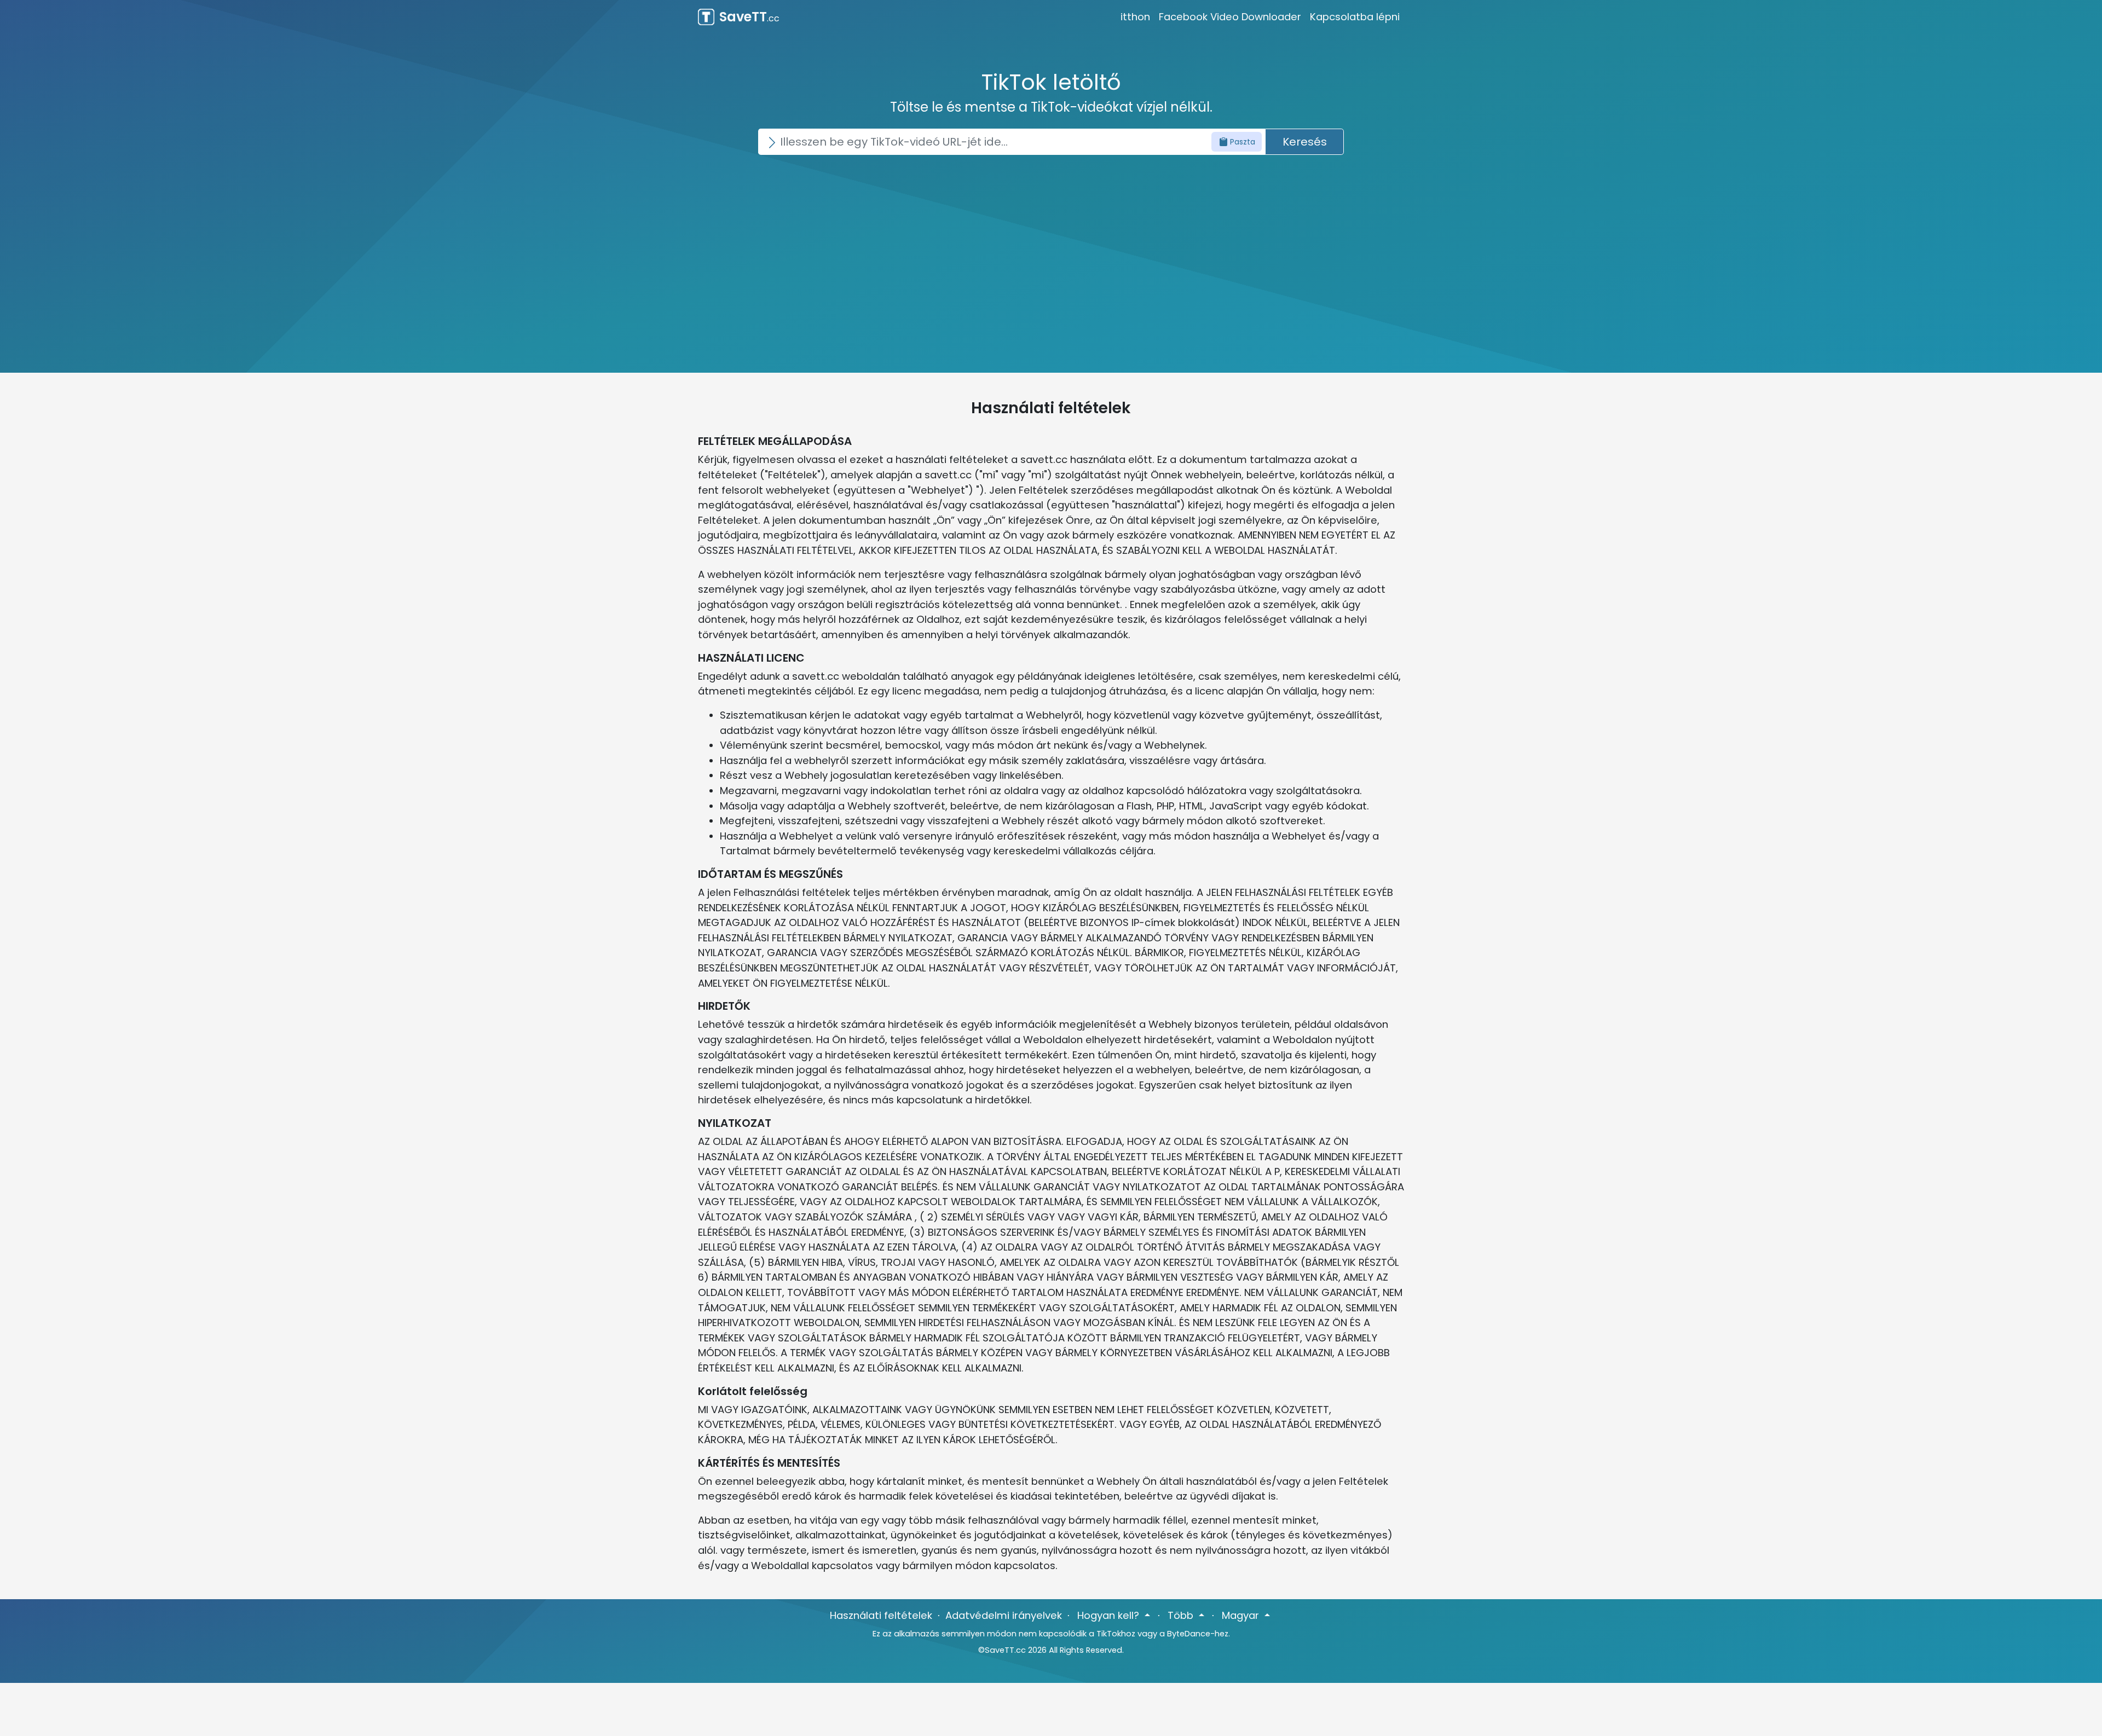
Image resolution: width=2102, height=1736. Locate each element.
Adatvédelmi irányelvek (1004, 1615)
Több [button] (1182, 1615)
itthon (1135, 17)
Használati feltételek (881, 1615)
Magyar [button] (1242, 1615)
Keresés (1305, 142)
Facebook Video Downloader (1230, 17)
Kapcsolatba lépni (1355, 17)
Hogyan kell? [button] (1110, 1615)
